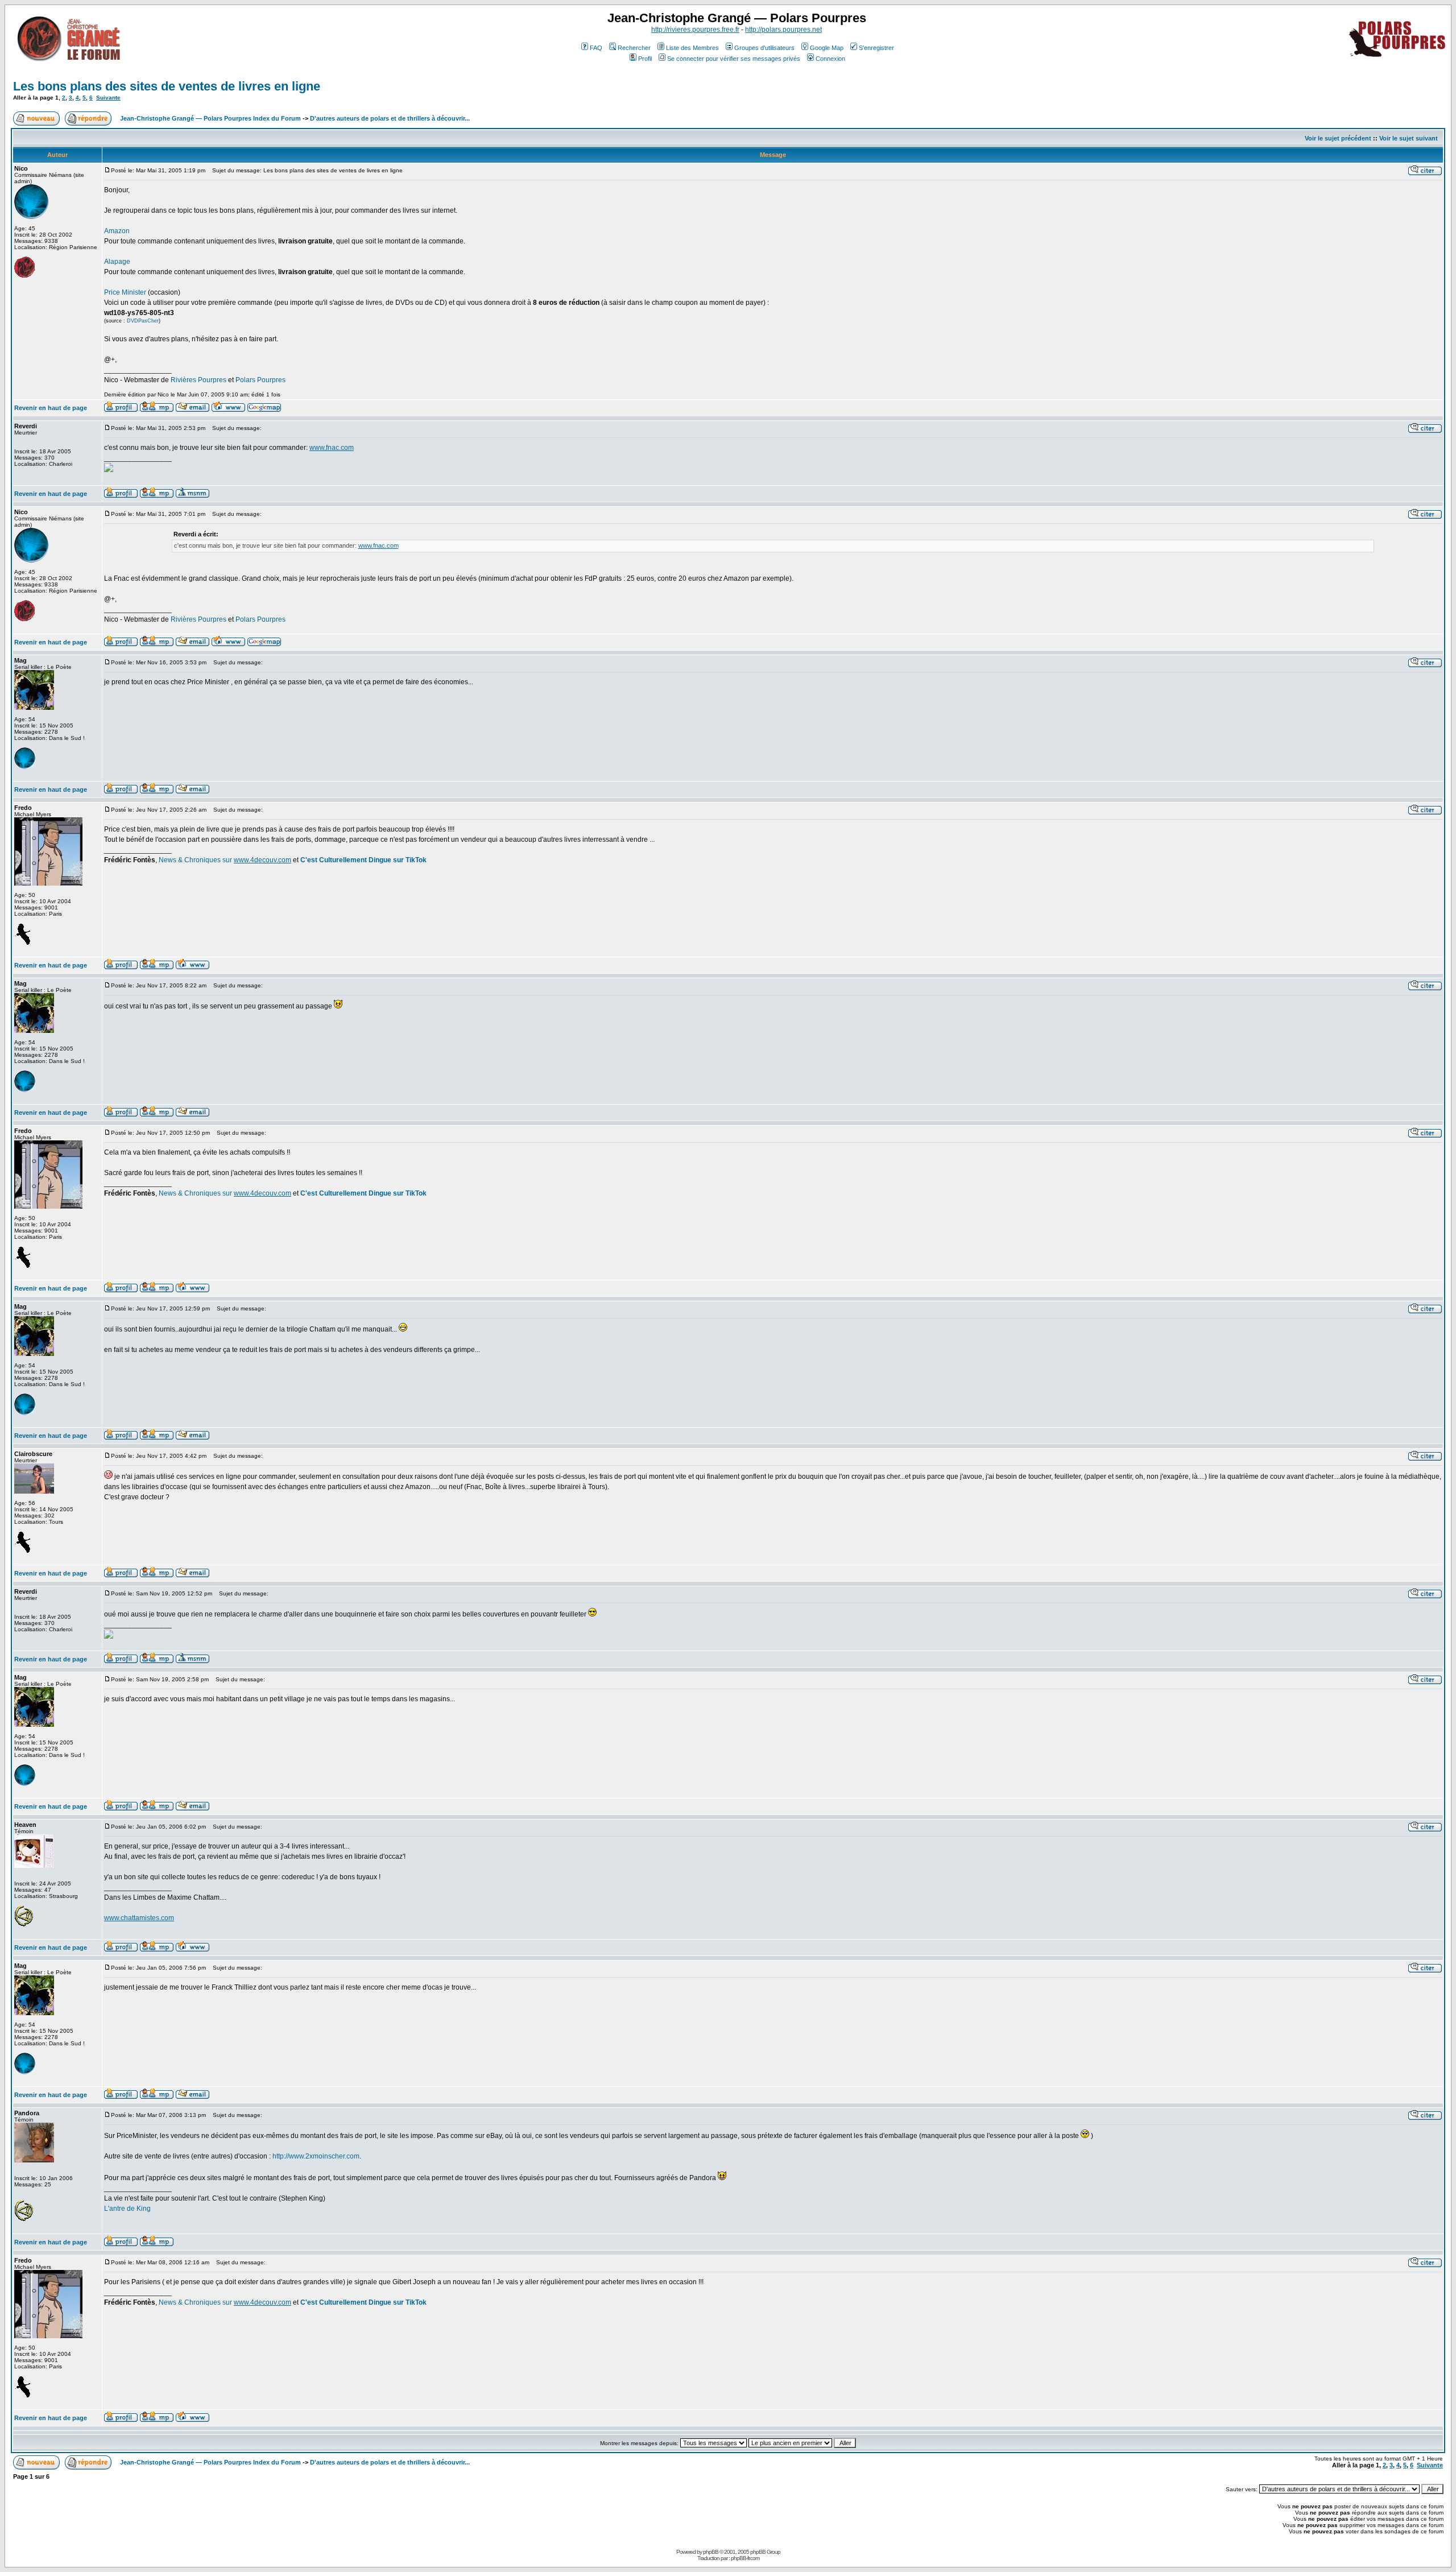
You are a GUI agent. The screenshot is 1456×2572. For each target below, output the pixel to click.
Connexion (830, 59)
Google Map (827, 48)
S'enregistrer (876, 48)
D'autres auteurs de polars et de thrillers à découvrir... (390, 118)
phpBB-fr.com (745, 2558)
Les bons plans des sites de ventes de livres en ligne (167, 86)
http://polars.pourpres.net (783, 30)
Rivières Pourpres (198, 380)
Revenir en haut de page (51, 408)
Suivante (108, 98)
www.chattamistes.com (139, 1918)
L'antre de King (127, 2209)
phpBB (711, 2552)
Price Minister (125, 292)
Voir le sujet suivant (1409, 138)
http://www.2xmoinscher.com (316, 2156)
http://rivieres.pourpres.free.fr (695, 30)
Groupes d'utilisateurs (764, 48)
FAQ (596, 48)
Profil (645, 59)
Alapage (117, 262)
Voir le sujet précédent (1338, 138)
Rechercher (634, 48)
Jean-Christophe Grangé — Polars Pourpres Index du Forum (210, 118)
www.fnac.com (332, 448)
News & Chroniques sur (196, 860)
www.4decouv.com (262, 860)
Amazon (117, 231)
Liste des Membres (692, 48)
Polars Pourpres (260, 380)
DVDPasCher (143, 321)
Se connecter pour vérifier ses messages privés (734, 59)
